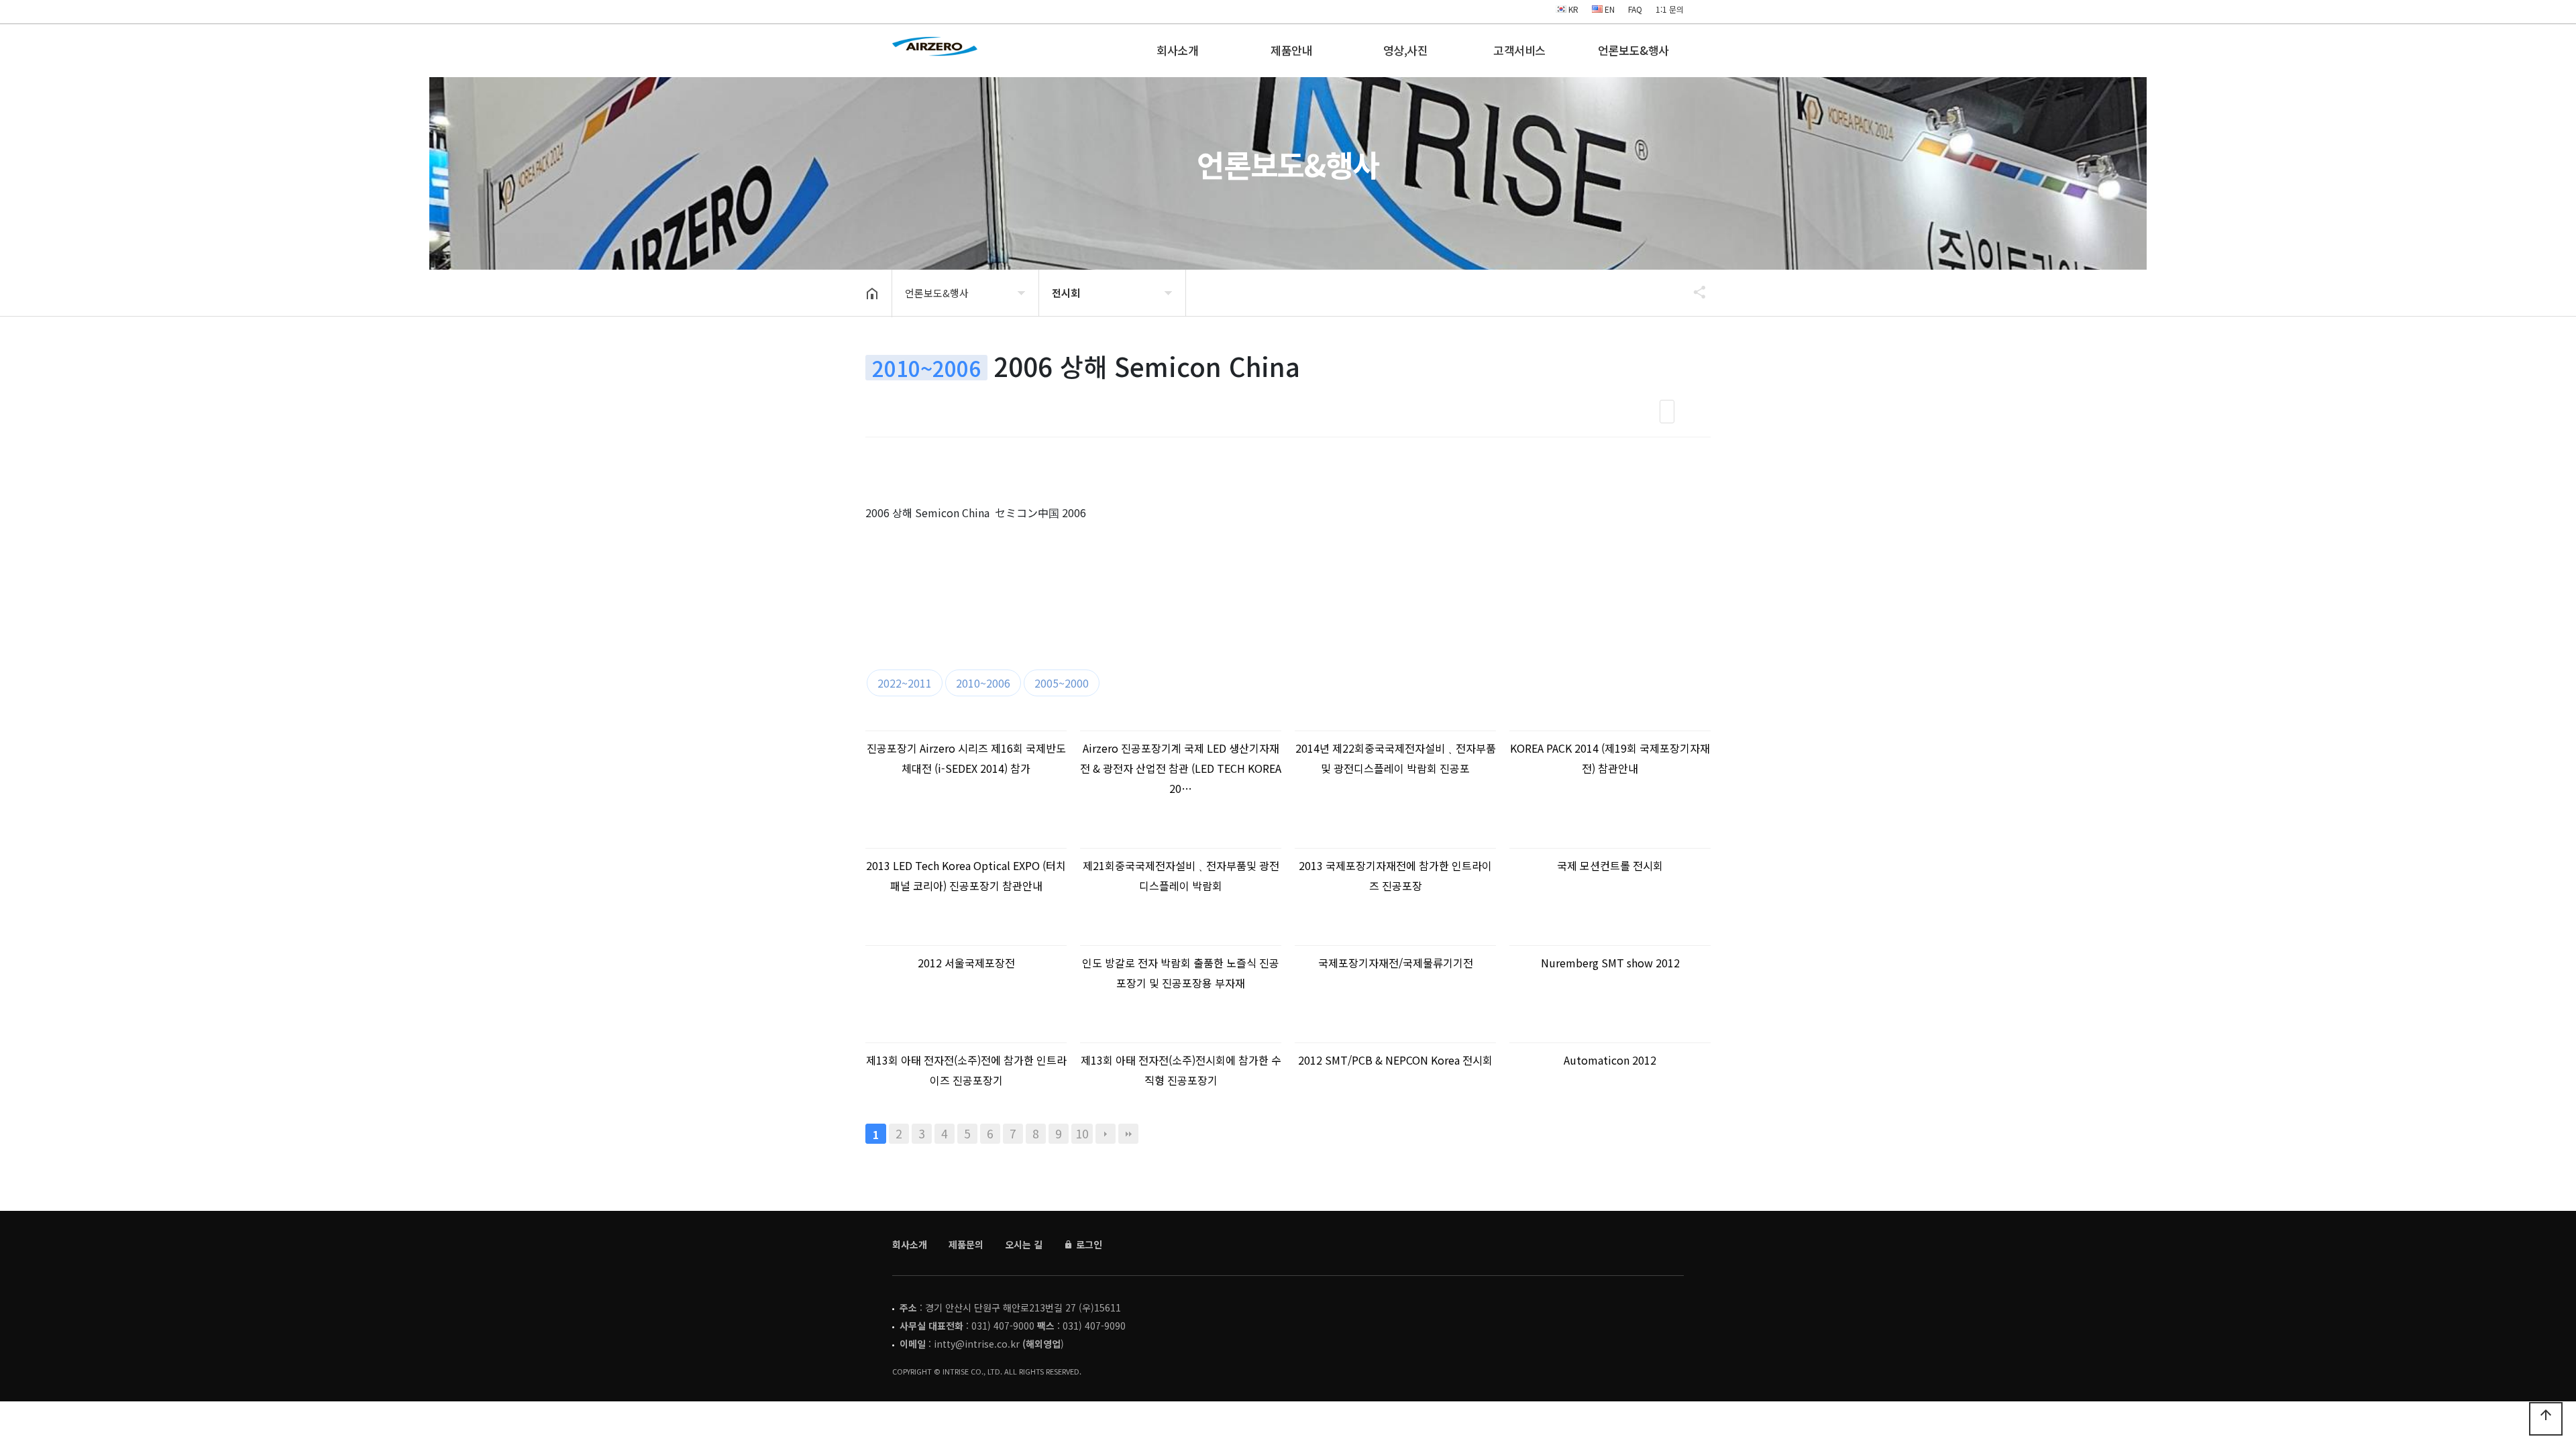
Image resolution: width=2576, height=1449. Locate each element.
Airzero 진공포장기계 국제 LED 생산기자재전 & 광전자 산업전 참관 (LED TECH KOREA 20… (1181, 768)
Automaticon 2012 (1610, 1060)
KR (1572, 9)
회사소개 (1177, 50)
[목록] (1667, 412)
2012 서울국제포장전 (966, 963)
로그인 (1088, 1244)
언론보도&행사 (1633, 50)
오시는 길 (1024, 1244)
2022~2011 (905, 683)
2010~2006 (983, 683)
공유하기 (1693, 292)
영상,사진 (1406, 50)
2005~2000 (1062, 683)
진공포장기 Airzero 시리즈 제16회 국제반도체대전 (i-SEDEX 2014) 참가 (966, 758)
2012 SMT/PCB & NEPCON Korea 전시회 (1395, 1060)
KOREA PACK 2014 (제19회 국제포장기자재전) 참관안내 (1610, 758)
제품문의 (966, 1244)
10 (1082, 1133)
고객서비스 (1519, 50)
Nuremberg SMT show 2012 (1610, 963)
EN (1609, 9)
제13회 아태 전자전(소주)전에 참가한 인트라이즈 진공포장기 (966, 1070)
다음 (1106, 1134)
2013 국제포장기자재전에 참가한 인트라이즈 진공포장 (1395, 875)
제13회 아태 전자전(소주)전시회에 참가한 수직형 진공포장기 (1181, 1070)
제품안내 (1291, 50)
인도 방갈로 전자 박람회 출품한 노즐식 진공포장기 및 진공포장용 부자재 (1181, 973)
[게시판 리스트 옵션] (1697, 412)
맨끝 (1128, 1134)
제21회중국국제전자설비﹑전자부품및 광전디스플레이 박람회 (1181, 875)
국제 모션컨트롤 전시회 (1610, 865)
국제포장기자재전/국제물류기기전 (1396, 963)
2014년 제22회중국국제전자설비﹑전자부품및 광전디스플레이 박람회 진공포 (1396, 758)
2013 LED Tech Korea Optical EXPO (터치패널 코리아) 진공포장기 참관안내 (966, 875)
